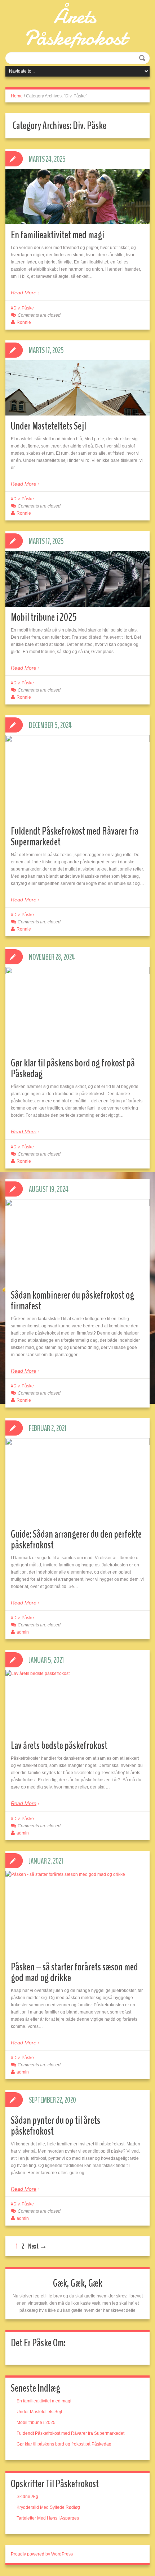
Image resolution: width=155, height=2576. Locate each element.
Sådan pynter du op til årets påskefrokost (56, 2126)
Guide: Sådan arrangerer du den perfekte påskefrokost (76, 1540)
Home (17, 96)
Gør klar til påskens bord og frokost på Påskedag (73, 1068)
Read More (24, 293)
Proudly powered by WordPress (42, 2554)
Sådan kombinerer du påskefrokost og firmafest (72, 1301)
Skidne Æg (27, 2497)
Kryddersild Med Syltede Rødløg (48, 2507)
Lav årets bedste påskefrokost (59, 1746)
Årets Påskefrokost (75, 27)
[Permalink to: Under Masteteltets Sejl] (77, 388)
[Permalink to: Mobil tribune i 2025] (77, 579)
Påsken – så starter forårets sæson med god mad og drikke (74, 1972)
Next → (37, 2246)
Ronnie (24, 322)
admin (23, 1632)
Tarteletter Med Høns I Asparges (48, 2518)
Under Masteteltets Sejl (48, 426)
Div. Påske (24, 308)
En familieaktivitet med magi (57, 235)
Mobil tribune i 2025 (44, 617)
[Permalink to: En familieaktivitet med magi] (77, 197)
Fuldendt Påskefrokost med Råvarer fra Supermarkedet (75, 837)
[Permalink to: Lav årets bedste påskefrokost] (77, 1702)
